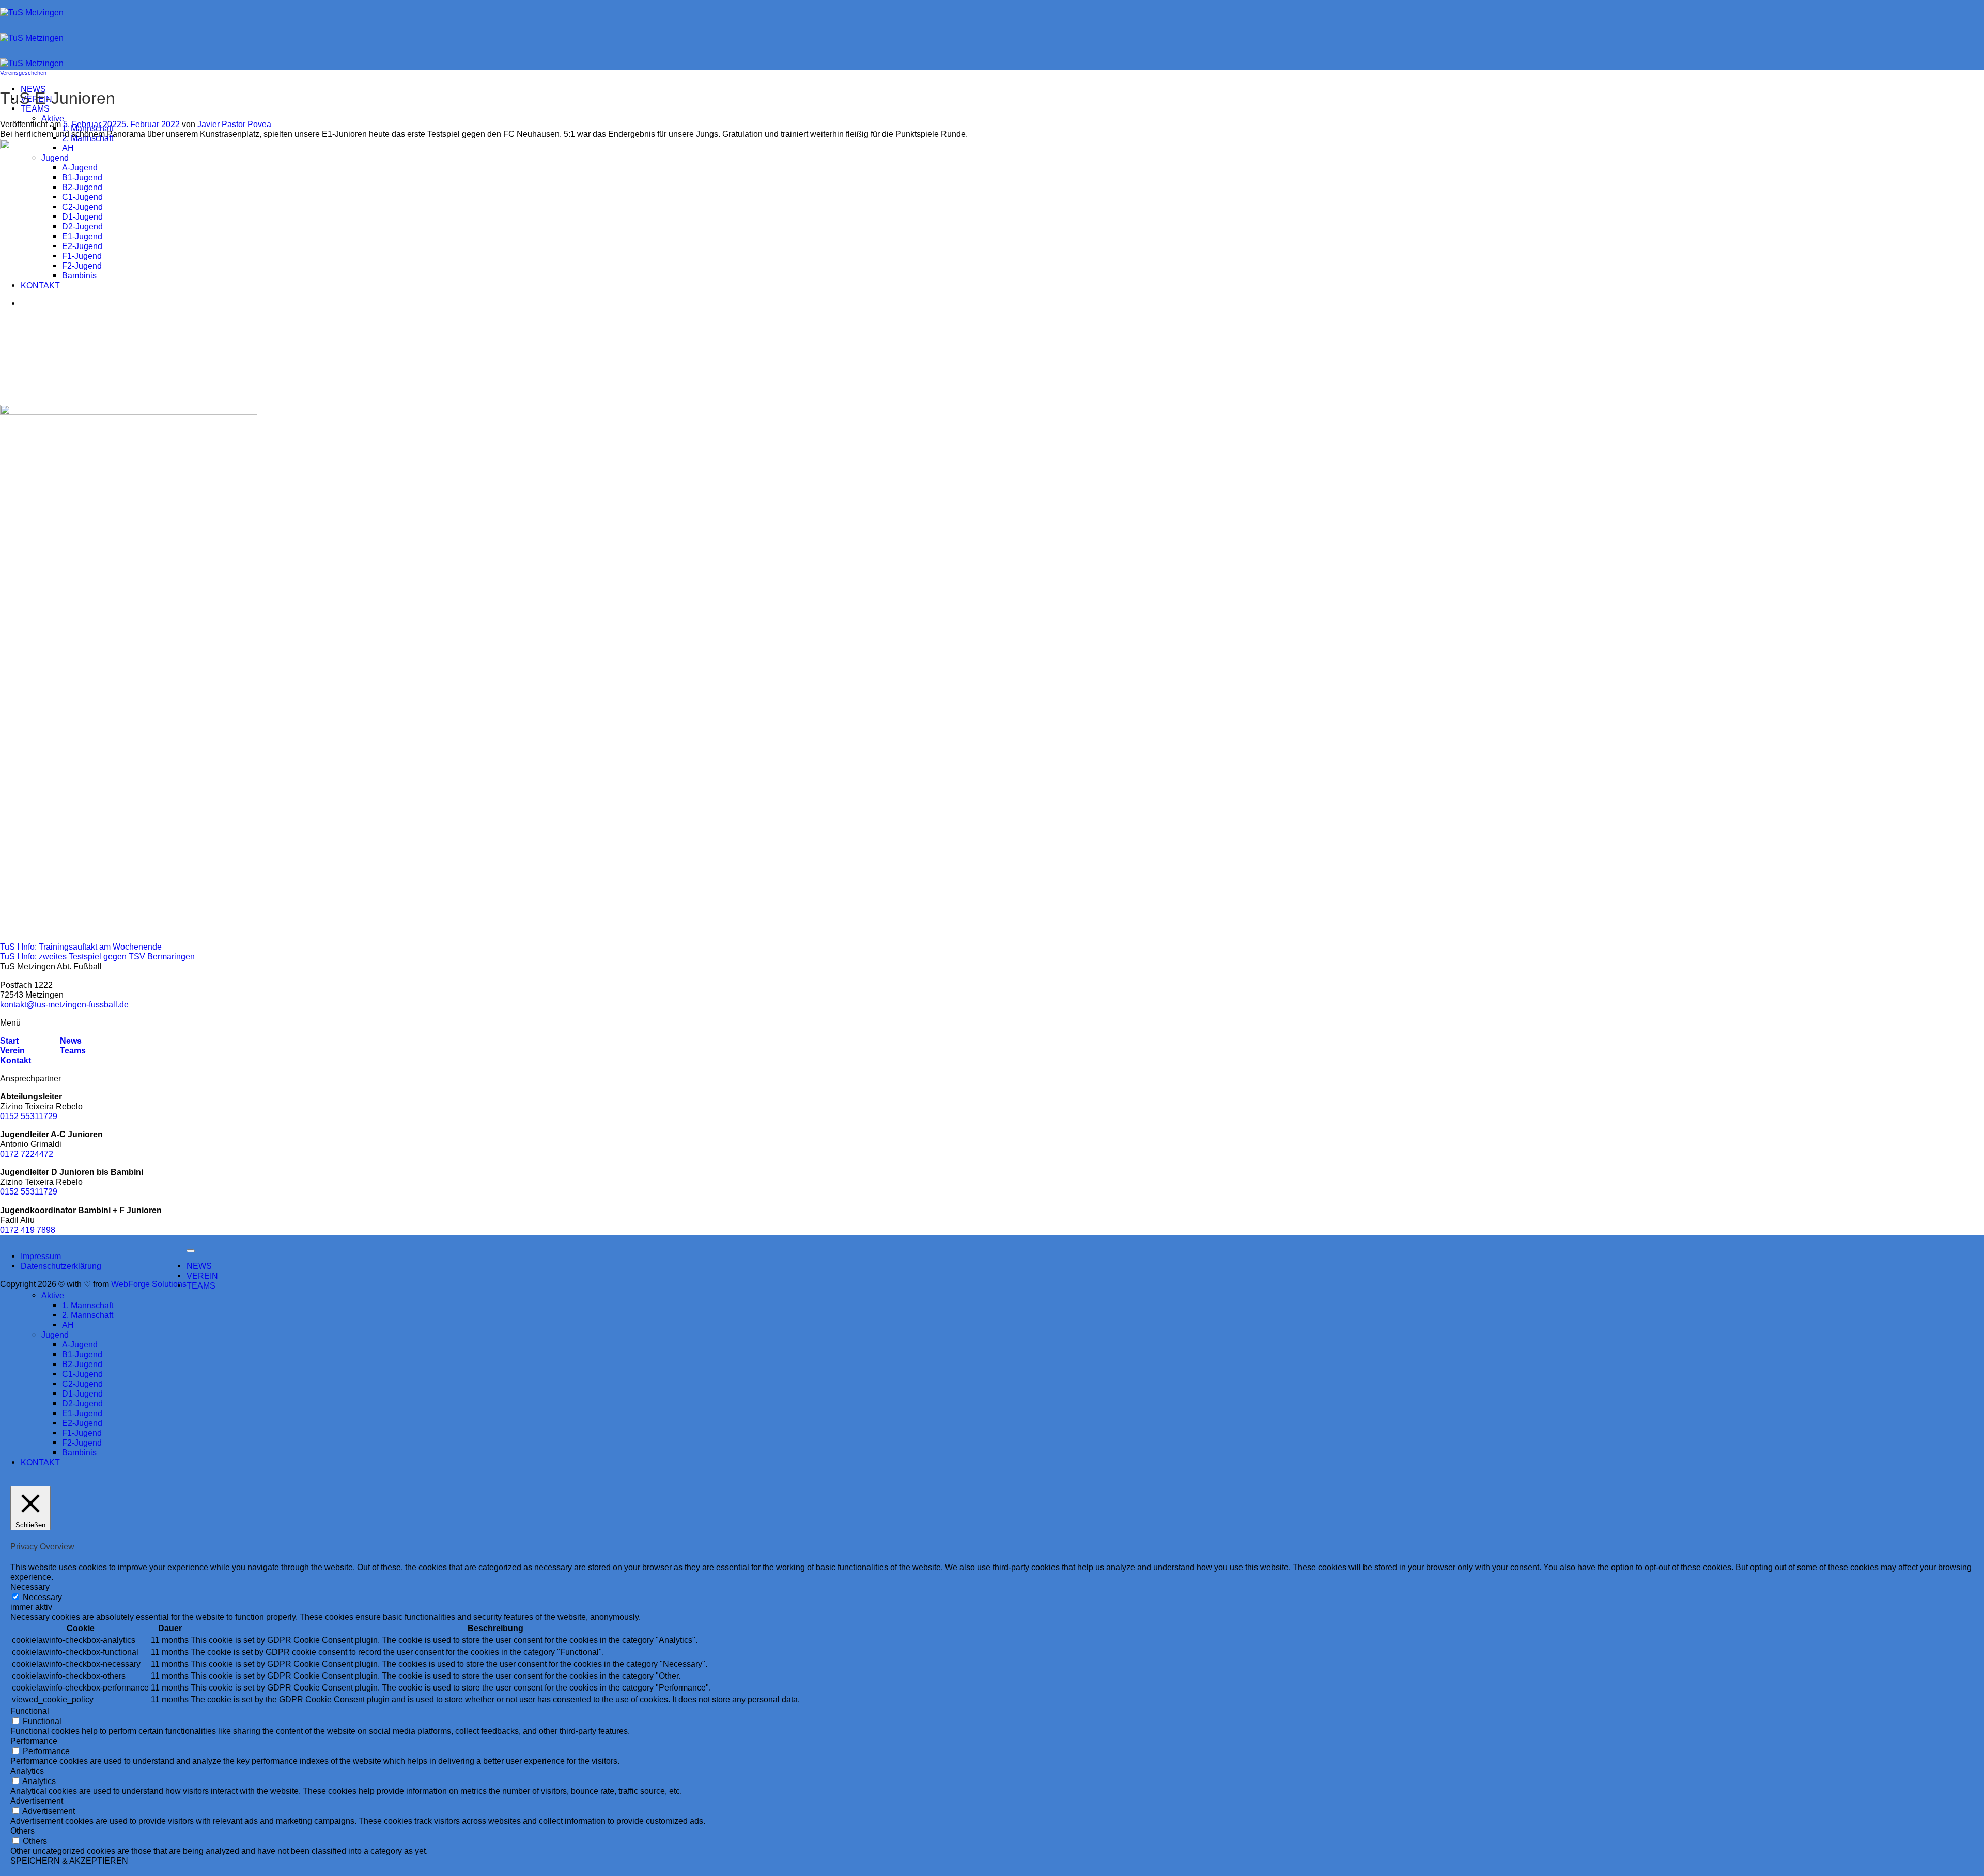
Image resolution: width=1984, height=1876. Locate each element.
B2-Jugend (82, 1364)
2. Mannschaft (88, 138)
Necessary (42, 1597)
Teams (73, 1050)
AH (68, 1325)
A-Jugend (80, 1344)
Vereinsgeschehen (23, 73)
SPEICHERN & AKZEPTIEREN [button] (69, 1861)
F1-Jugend (82, 1433)
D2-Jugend (82, 1403)
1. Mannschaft (88, 1305)
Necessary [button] (30, 1587)
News (70, 1041)
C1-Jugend (82, 1374)
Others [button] (22, 1831)
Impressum (41, 1256)
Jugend (55, 1335)
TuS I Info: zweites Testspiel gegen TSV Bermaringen (97, 956)
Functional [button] (30, 1711)
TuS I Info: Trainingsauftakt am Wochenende (81, 947)
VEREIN (202, 1276)
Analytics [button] (27, 1771)
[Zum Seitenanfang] (191, 1251)
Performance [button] (34, 1741)
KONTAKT (40, 1462)
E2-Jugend (82, 1423)
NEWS (199, 1266)
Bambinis (79, 1452)
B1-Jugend (82, 1354)
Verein (12, 1050)
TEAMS (35, 108)
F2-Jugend (82, 1443)
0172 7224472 (27, 1154)
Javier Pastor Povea (234, 124)
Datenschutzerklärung (61, 1266)
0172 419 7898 (28, 1230)
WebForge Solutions (149, 1284)
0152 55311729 (29, 1116)
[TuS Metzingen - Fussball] (32, 38)
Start (9, 1041)
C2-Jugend (82, 1384)
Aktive (53, 118)
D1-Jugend (82, 1393)
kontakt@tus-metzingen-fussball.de (64, 1004)
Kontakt (16, 1060)
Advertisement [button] (37, 1801)
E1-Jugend (82, 1413)
